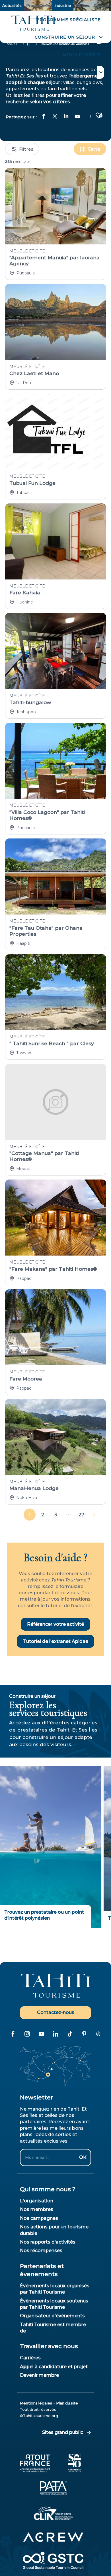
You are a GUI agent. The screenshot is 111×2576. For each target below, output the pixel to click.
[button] (68, 37)
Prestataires (38, 5)
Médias (83, 5)
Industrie (63, 5)
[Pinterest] (84, 2034)
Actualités (12, 5)
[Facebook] (13, 2034)
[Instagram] (27, 2034)
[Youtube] (41, 2034)
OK (83, 2157)
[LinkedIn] (55, 2034)
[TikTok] (70, 2034)
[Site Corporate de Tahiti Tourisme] (33, 23)
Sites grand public (63, 2432)
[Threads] (98, 2034)
